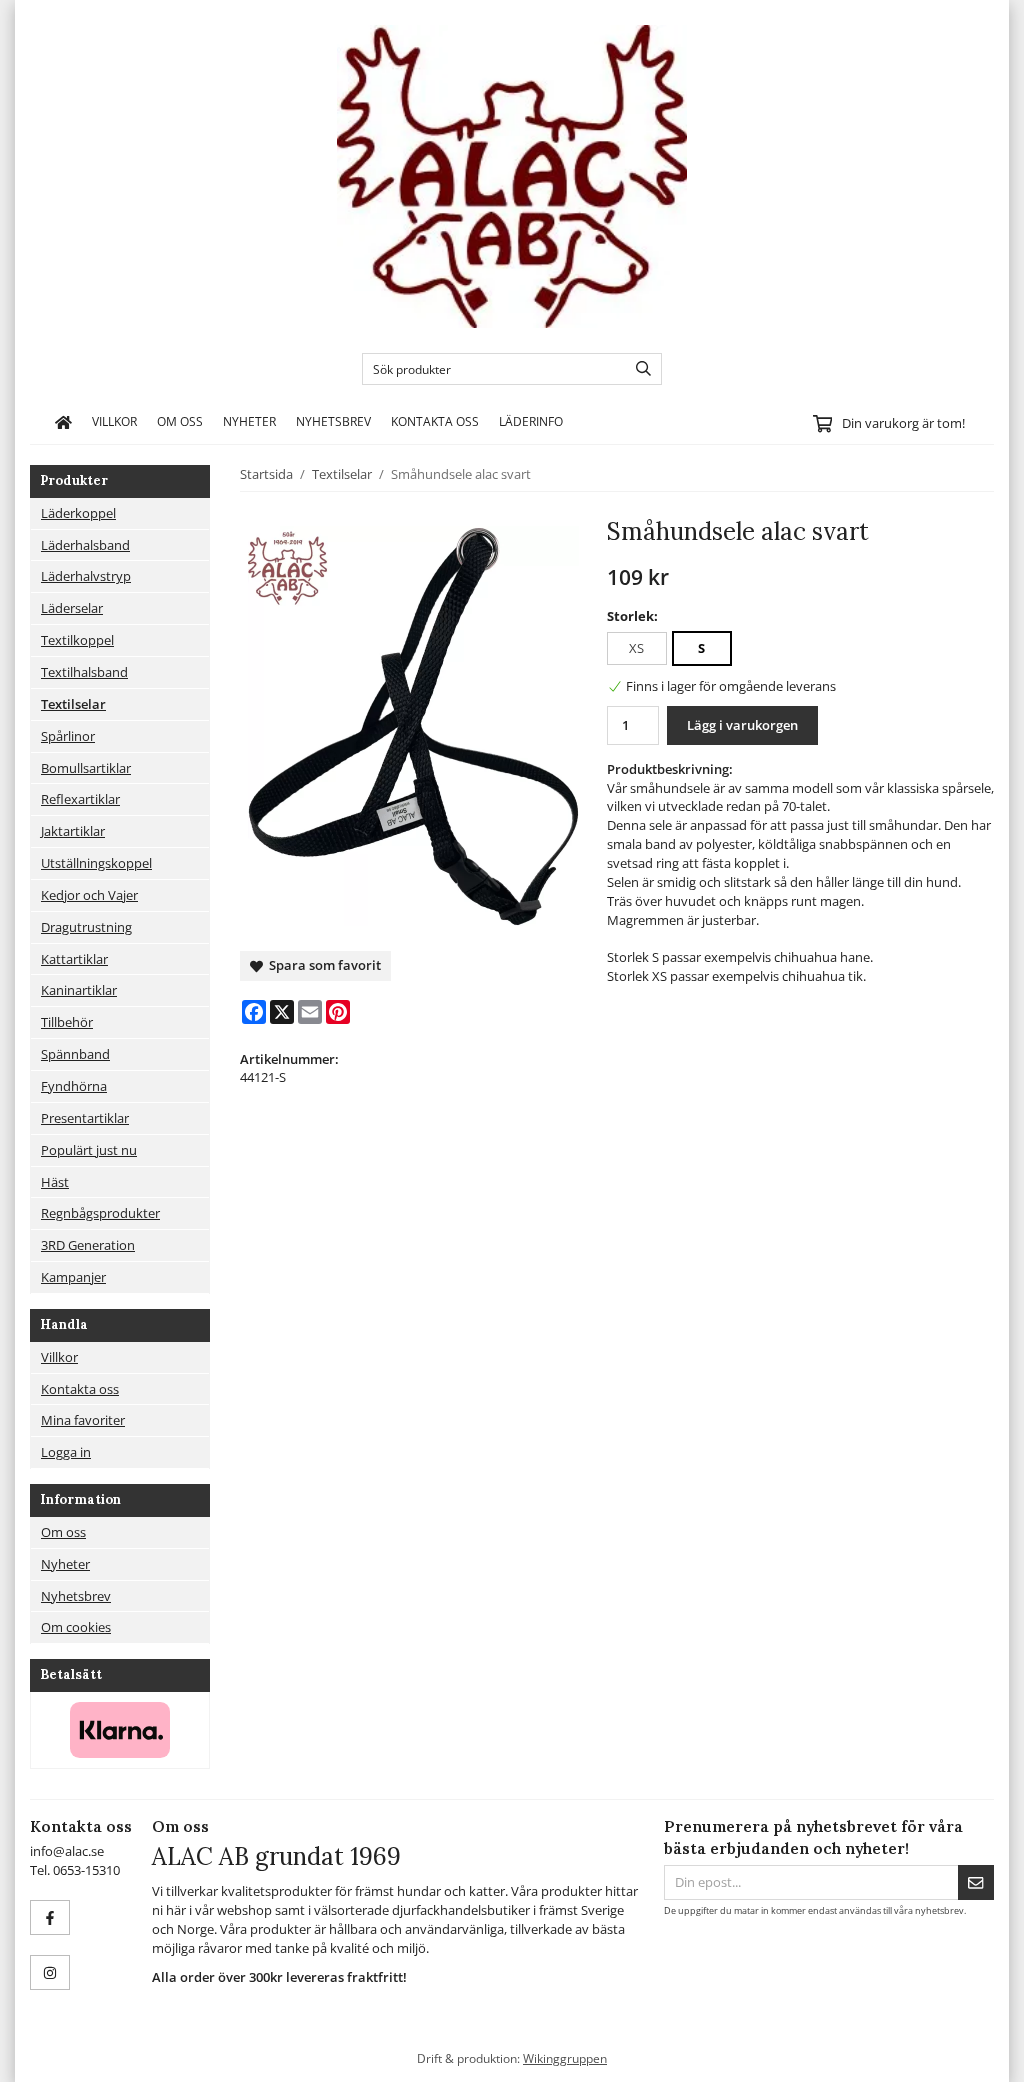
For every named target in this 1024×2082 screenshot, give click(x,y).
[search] (638, 369)
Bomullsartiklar (86, 768)
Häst (55, 1182)
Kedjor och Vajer (89, 895)
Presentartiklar (85, 1118)
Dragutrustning (86, 927)
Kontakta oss (435, 421)
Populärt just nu (89, 1150)
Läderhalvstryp (86, 576)
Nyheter (249, 421)
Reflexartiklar (80, 799)
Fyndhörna (74, 1086)
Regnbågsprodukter (100, 1213)
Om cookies (76, 1627)
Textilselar (73, 704)
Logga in (66, 1452)
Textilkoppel (77, 640)
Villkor (114, 421)
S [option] (701, 648)
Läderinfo (531, 421)
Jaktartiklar (73, 831)
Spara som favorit (322, 965)
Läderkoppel (78, 513)
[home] (63, 422)
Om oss (180, 421)
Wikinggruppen (565, 2058)
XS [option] (636, 648)
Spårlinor (68, 736)
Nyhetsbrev (333, 421)
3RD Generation (88, 1245)
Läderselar (72, 608)
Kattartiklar (74, 959)
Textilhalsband (84, 672)
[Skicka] (976, 1882)
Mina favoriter (83, 1420)
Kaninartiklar (79, 990)
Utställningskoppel (96, 863)
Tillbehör (67, 1022)
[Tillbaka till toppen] (981, 2054)
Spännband (75, 1054)
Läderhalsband (85, 545)
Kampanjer (73, 1277)
